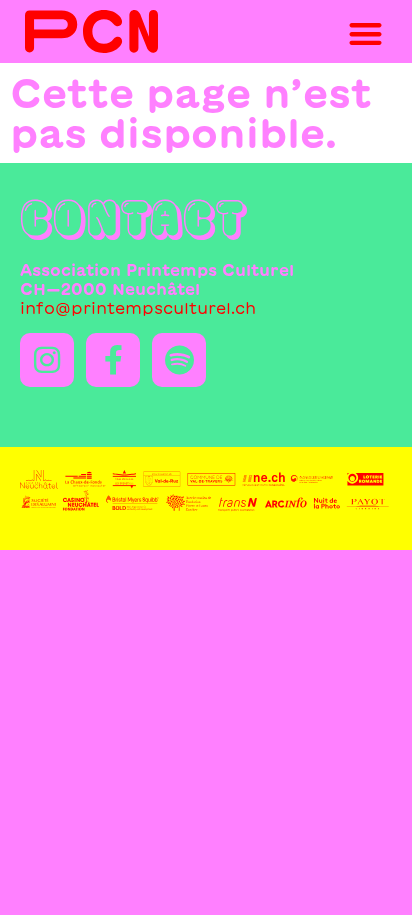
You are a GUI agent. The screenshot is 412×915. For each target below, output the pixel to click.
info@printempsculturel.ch (138, 308)
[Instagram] (47, 360)
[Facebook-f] (113, 360)
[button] (365, 34)
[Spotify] (179, 360)
